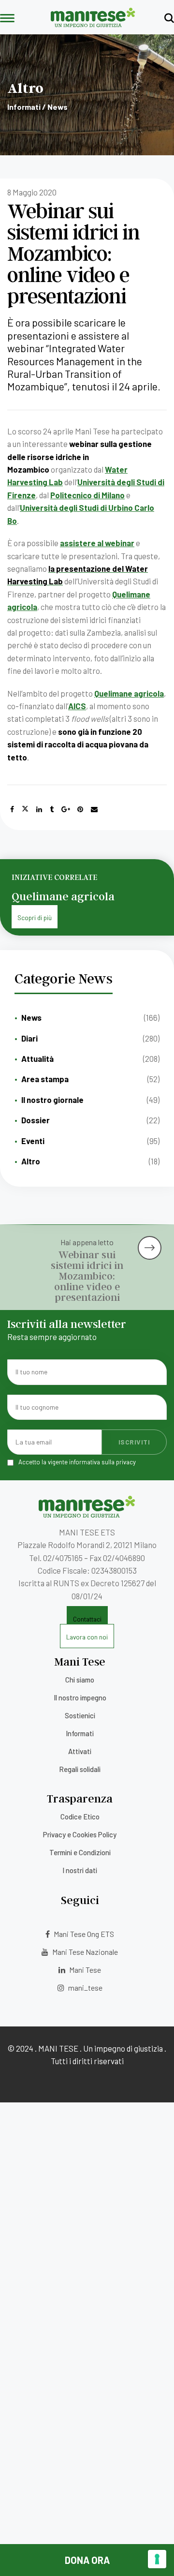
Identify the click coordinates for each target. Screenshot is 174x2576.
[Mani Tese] (93, 24)
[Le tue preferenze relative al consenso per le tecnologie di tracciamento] (157, 2559)
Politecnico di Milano (87, 495)
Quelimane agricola (129, 693)
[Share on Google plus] (66, 809)
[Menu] (7, 19)
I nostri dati (80, 1870)
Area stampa (45, 1079)
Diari (29, 1038)
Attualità (37, 1058)
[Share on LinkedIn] (39, 809)
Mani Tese (84, 1970)
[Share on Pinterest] (80, 809)
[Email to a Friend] (94, 809)
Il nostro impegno (80, 1697)
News (31, 1017)
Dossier (36, 1120)
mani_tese (85, 1988)
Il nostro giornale (52, 1100)
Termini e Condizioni (80, 1852)
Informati (80, 1733)
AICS (77, 706)
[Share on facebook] (12, 809)
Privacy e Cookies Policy (80, 1834)
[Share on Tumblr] (52, 809)
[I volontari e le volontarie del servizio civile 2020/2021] (152, 1240)
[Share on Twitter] (25, 809)
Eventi (33, 1141)
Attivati (80, 1751)
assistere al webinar (97, 543)
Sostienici (80, 1715)
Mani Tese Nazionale (84, 1952)
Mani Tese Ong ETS (83, 1934)
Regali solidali (80, 1769)
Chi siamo (80, 1680)
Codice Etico (80, 1817)
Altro (31, 1161)
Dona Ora (87, 2560)
